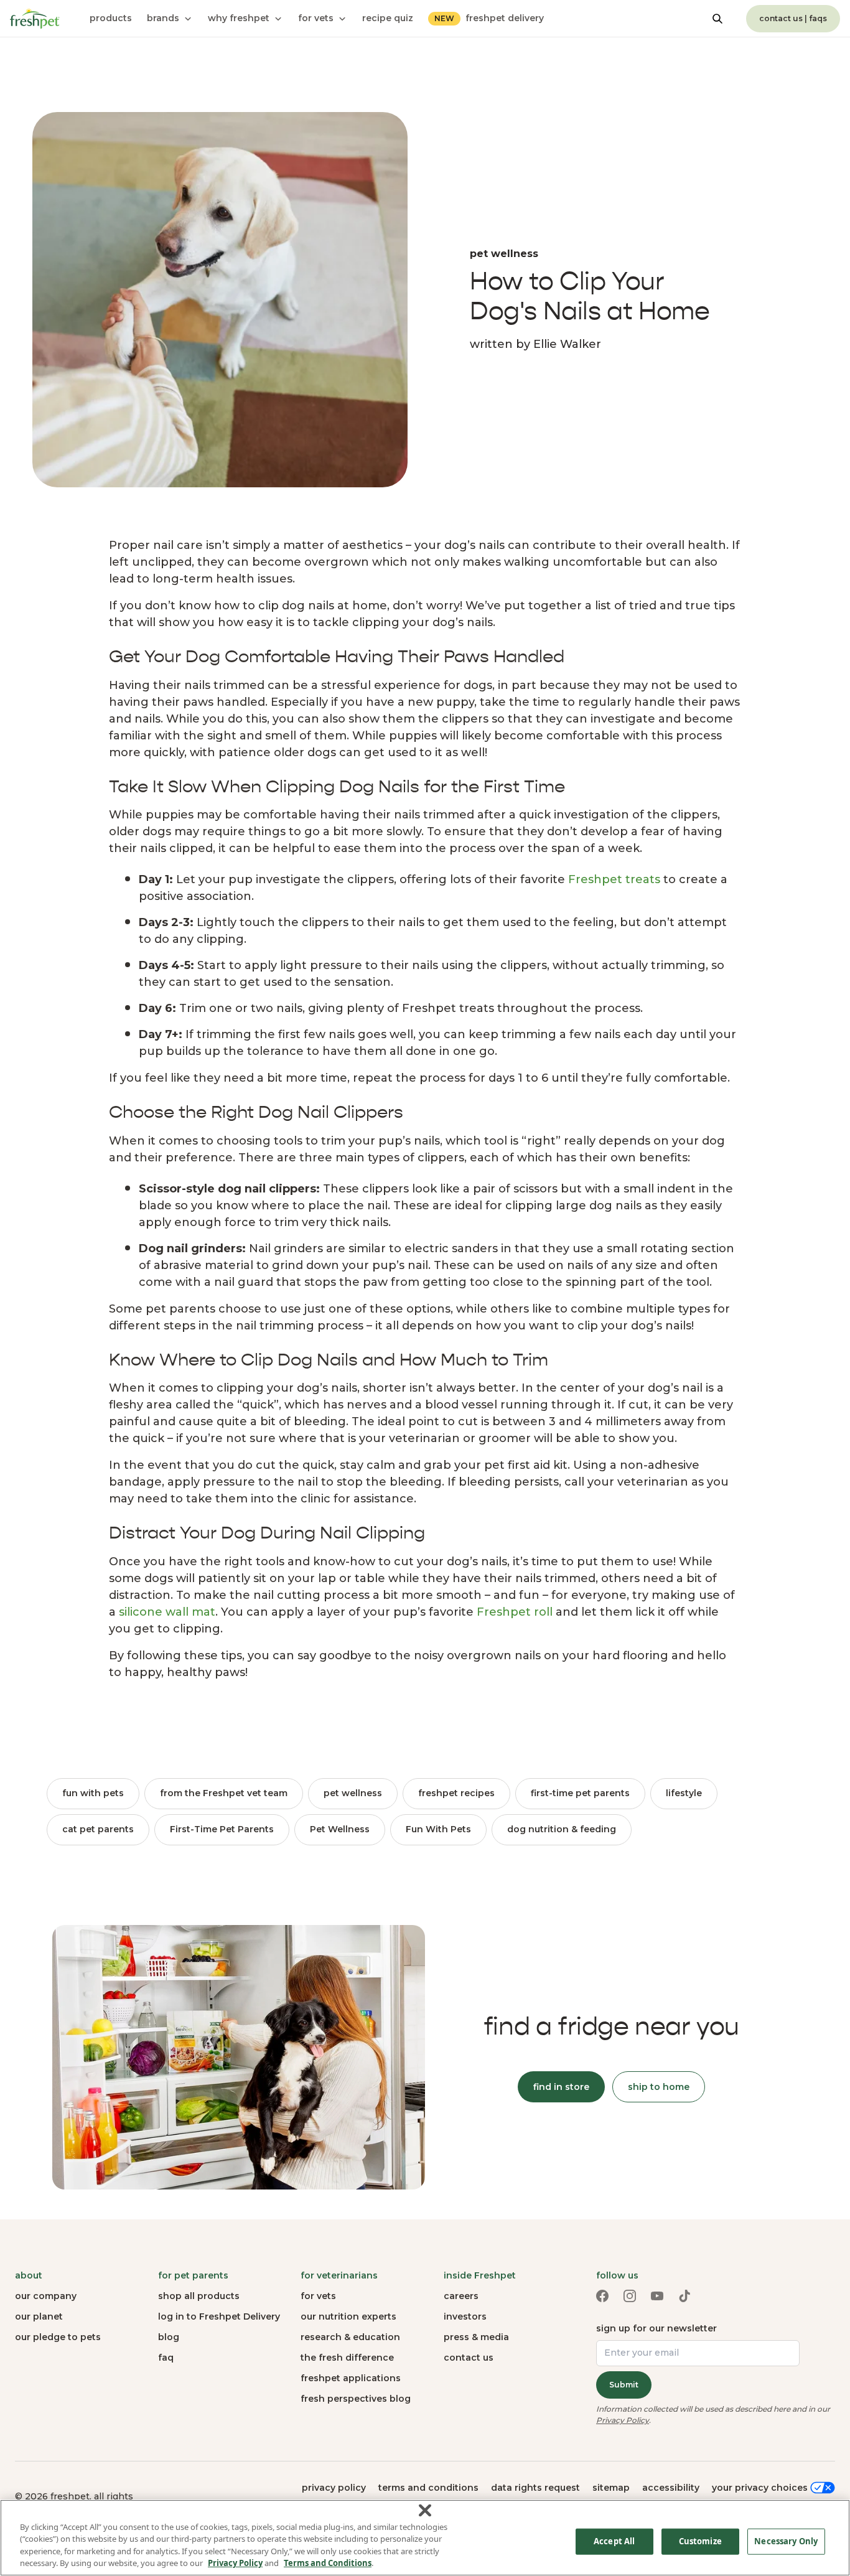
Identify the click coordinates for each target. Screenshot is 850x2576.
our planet (39, 2316)
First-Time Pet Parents (222, 1829)
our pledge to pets (58, 2337)
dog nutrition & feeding (562, 1829)
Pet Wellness (340, 1829)
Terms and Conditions (328, 2563)
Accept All (614, 2541)
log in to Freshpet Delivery (219, 2316)
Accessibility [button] (671, 2488)
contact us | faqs (793, 18)
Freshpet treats (614, 879)
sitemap (611, 2488)
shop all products (199, 2296)
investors (465, 2316)
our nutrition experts (348, 2316)
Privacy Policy (623, 2420)
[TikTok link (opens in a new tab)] (684, 2296)
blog (169, 2337)
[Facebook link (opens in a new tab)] (602, 2296)
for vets (318, 2296)
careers (461, 2296)
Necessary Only (786, 2541)
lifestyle (684, 1793)
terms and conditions (428, 2488)
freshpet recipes (456, 1793)
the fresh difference (347, 2358)
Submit (624, 2385)
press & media (476, 2337)
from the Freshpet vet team (224, 1793)
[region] (425, 2538)
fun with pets (93, 1793)
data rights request (535, 2488)
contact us (469, 2358)
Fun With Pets (438, 1829)
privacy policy (334, 2488)
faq (166, 2358)
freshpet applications (351, 2378)
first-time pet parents (580, 1793)
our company (46, 2296)
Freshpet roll (515, 1612)
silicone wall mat (167, 1612)
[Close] (425, 2510)
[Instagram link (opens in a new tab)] (630, 2296)
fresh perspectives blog (356, 2399)
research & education (350, 2337)
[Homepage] (35, 19)
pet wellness (353, 1793)
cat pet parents (98, 1829)
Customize (700, 2541)
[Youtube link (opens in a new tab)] (657, 2296)
